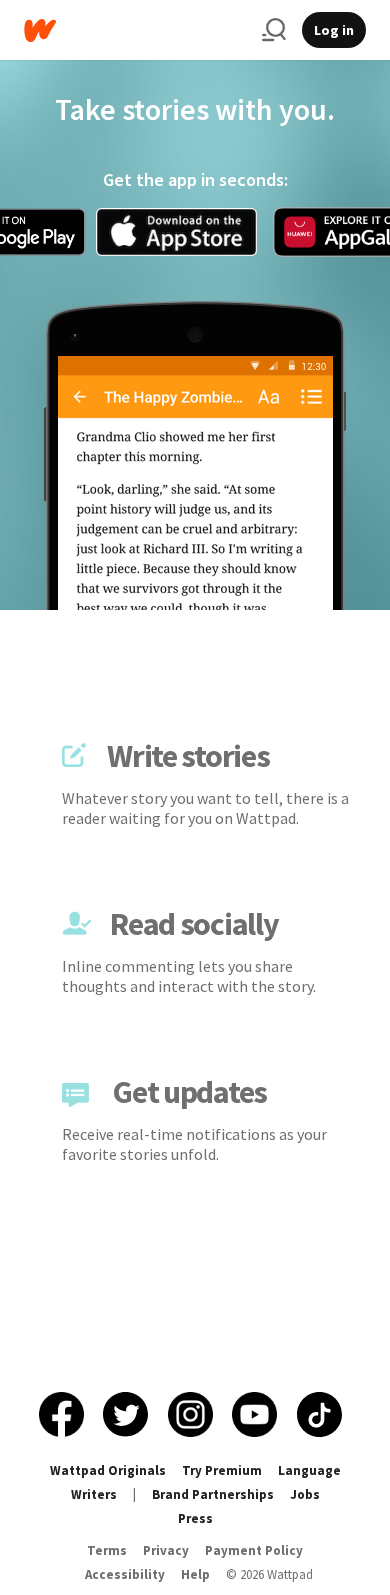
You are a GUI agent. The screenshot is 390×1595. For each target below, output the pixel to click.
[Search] (274, 30)
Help (195, 1574)
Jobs (305, 1494)
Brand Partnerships (213, 1494)
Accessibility (125, 1574)
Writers (94, 1494)
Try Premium (222, 1470)
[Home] (135, 30)
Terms (107, 1550)
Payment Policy (254, 1550)
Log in (334, 30)
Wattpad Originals (108, 1470)
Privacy (166, 1550)
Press (195, 1518)
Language (309, 1470)
